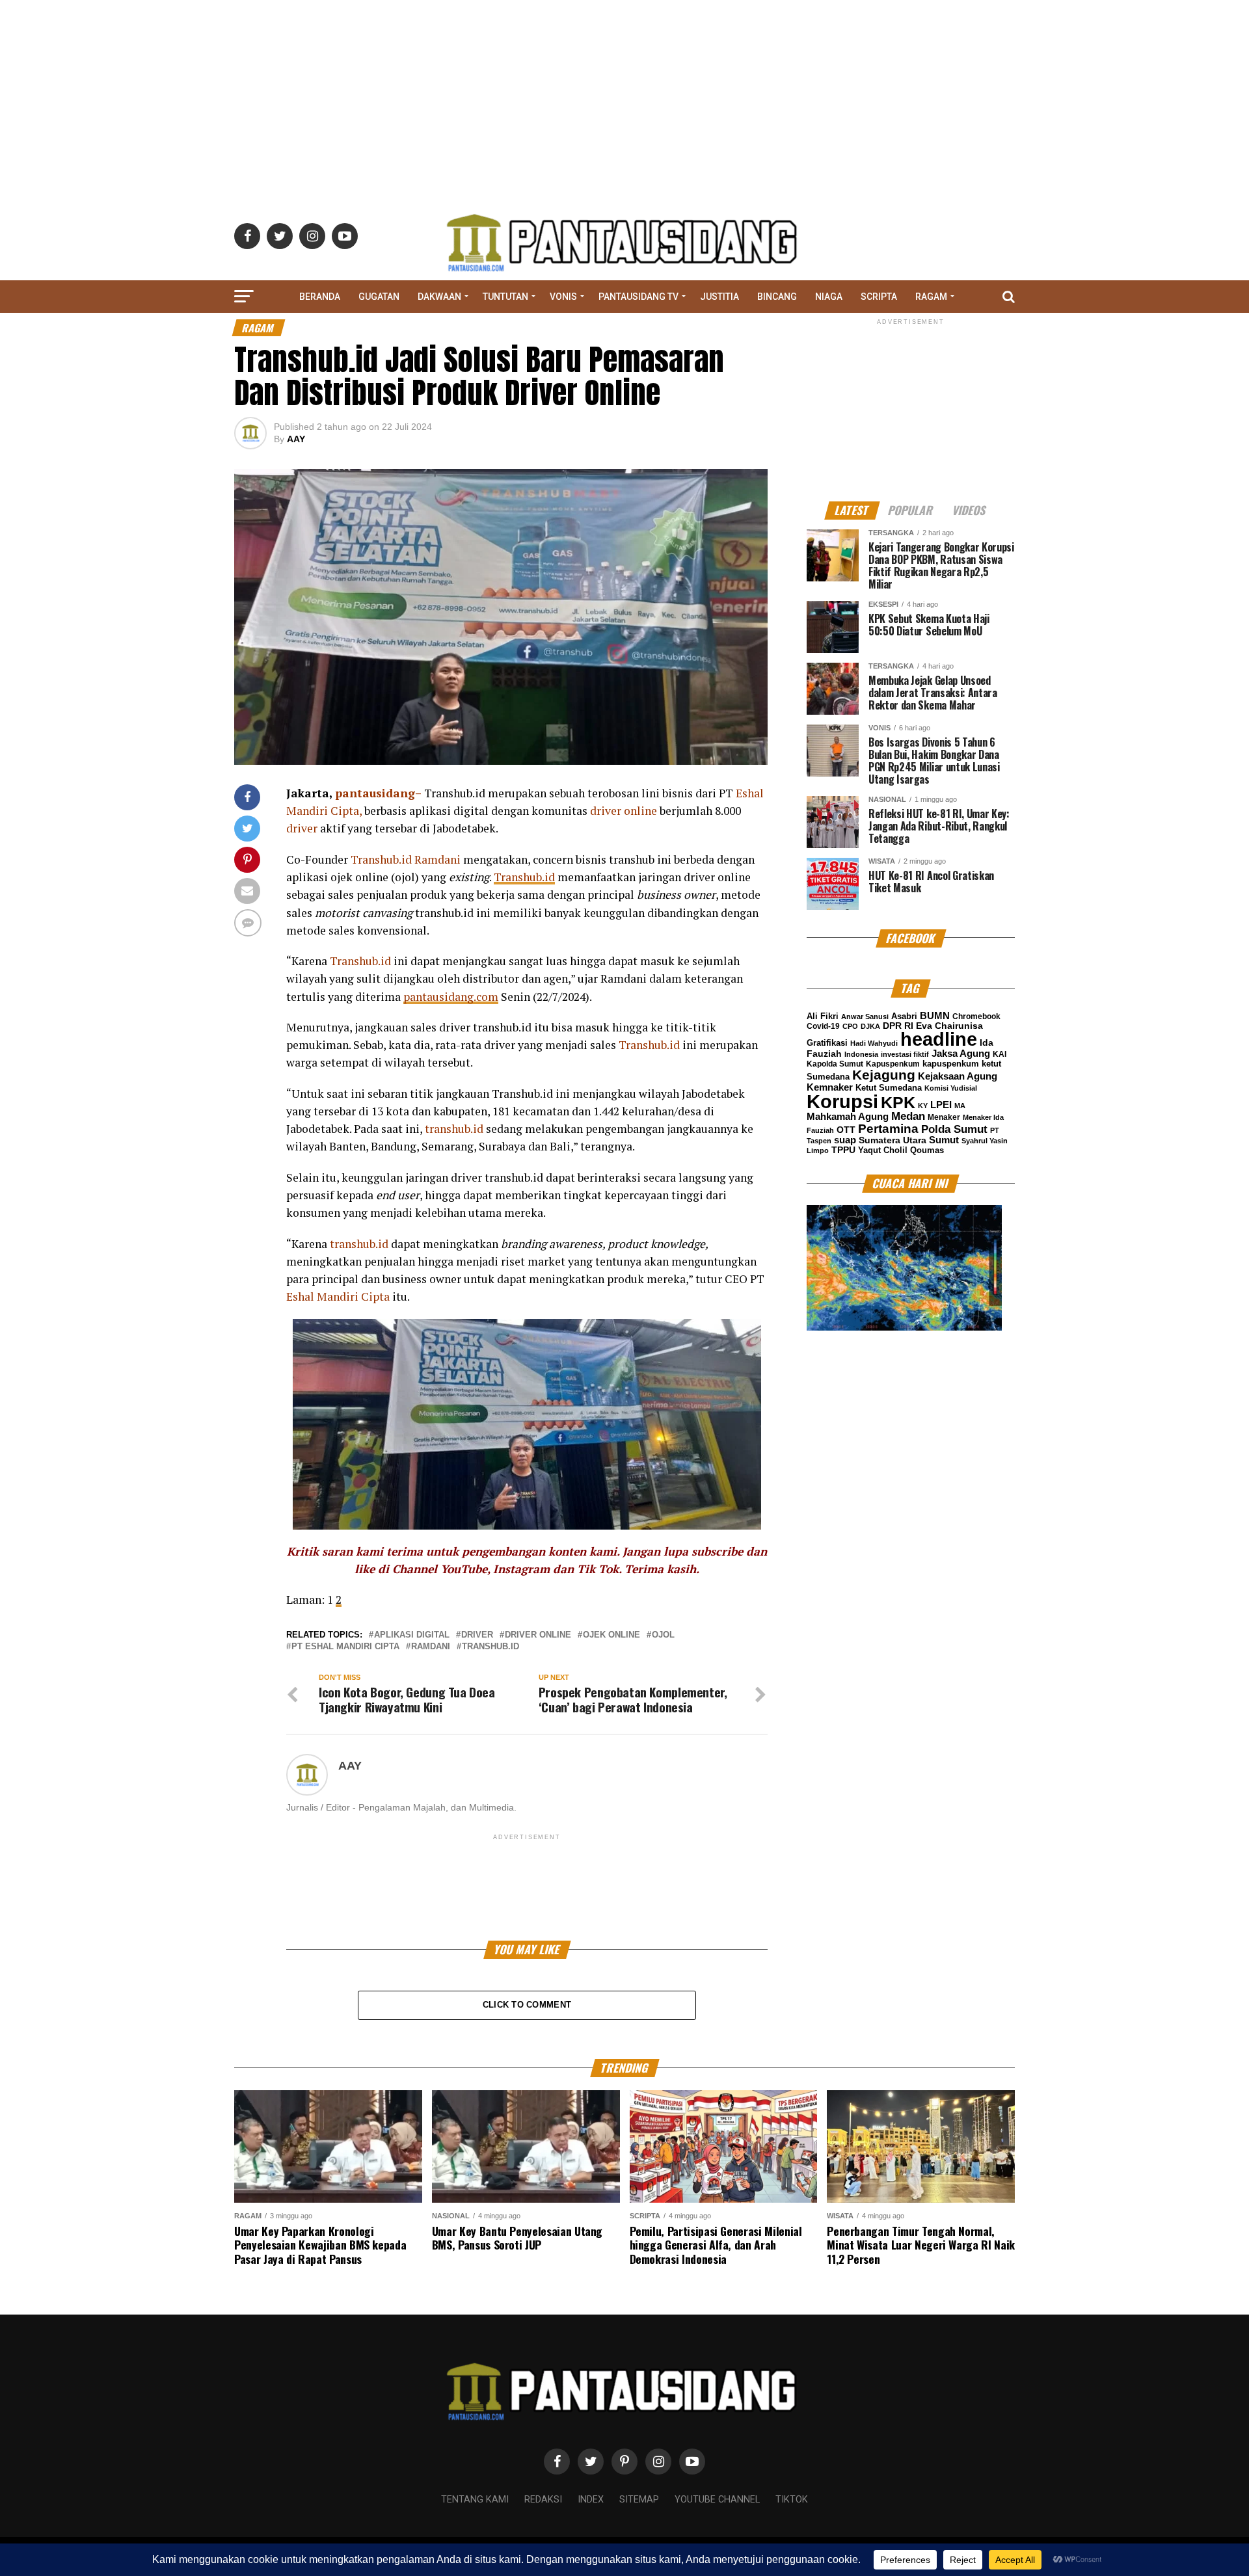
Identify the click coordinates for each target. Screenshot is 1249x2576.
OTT (846, 1130)
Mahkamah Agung (848, 1117)
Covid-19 (823, 1026)
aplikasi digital (412, 1635)
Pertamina (888, 1129)
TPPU (843, 1150)
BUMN (935, 1016)
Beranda (320, 297)
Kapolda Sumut (835, 1064)
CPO (850, 1026)
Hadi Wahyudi (874, 1043)
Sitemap (639, 2500)
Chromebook (976, 1016)
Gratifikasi (827, 1043)
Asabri (904, 1016)
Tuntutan (505, 297)
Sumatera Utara (893, 1140)
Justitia (719, 297)
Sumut (944, 1140)
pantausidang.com (451, 997)
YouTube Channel (717, 2500)
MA (960, 1106)
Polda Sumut (954, 1129)
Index (591, 2500)
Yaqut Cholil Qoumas (901, 1150)
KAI (1000, 1054)
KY (923, 1106)
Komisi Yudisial (951, 1088)
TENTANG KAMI (475, 2500)
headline (939, 1039)
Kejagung (884, 1075)
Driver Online (538, 1635)
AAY (296, 439)
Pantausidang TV (638, 297)
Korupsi (842, 1101)
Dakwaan (439, 297)
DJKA (870, 1026)
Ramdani (431, 1647)
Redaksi (543, 2500)
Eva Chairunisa (949, 1026)
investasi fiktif (905, 1054)
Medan (908, 1116)
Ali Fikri (823, 1016)
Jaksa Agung (961, 1054)
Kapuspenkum (893, 1064)
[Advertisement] (624, 91)
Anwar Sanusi (865, 1016)
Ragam (931, 297)
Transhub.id (524, 877)
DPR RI (898, 1026)
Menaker (944, 1117)
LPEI (941, 1105)
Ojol (663, 1635)
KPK (898, 1102)
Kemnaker (830, 1087)
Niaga (829, 297)
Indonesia (861, 1054)
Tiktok (792, 2500)
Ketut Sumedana (889, 1088)
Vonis (563, 297)
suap (845, 1140)
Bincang (777, 297)
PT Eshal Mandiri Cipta (345, 1647)
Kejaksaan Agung (958, 1076)
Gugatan (379, 297)
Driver (477, 1635)
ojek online (611, 1635)
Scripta (879, 297)
